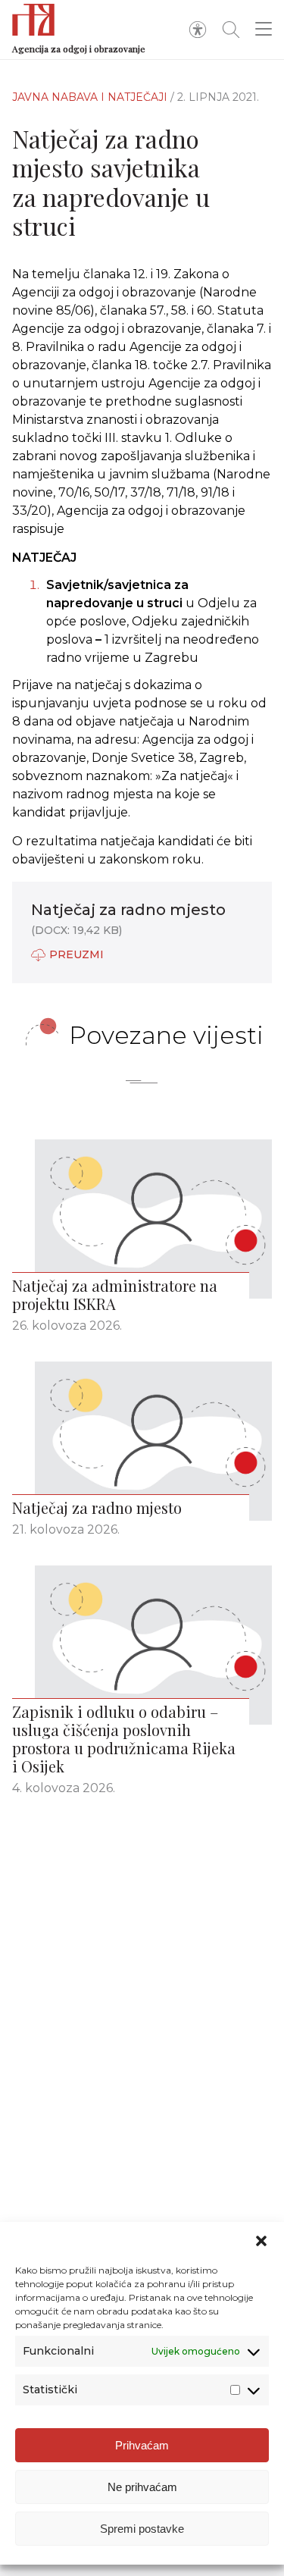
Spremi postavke (142, 2529)
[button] (261, 2241)
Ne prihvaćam (142, 2487)
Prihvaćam (142, 2445)
